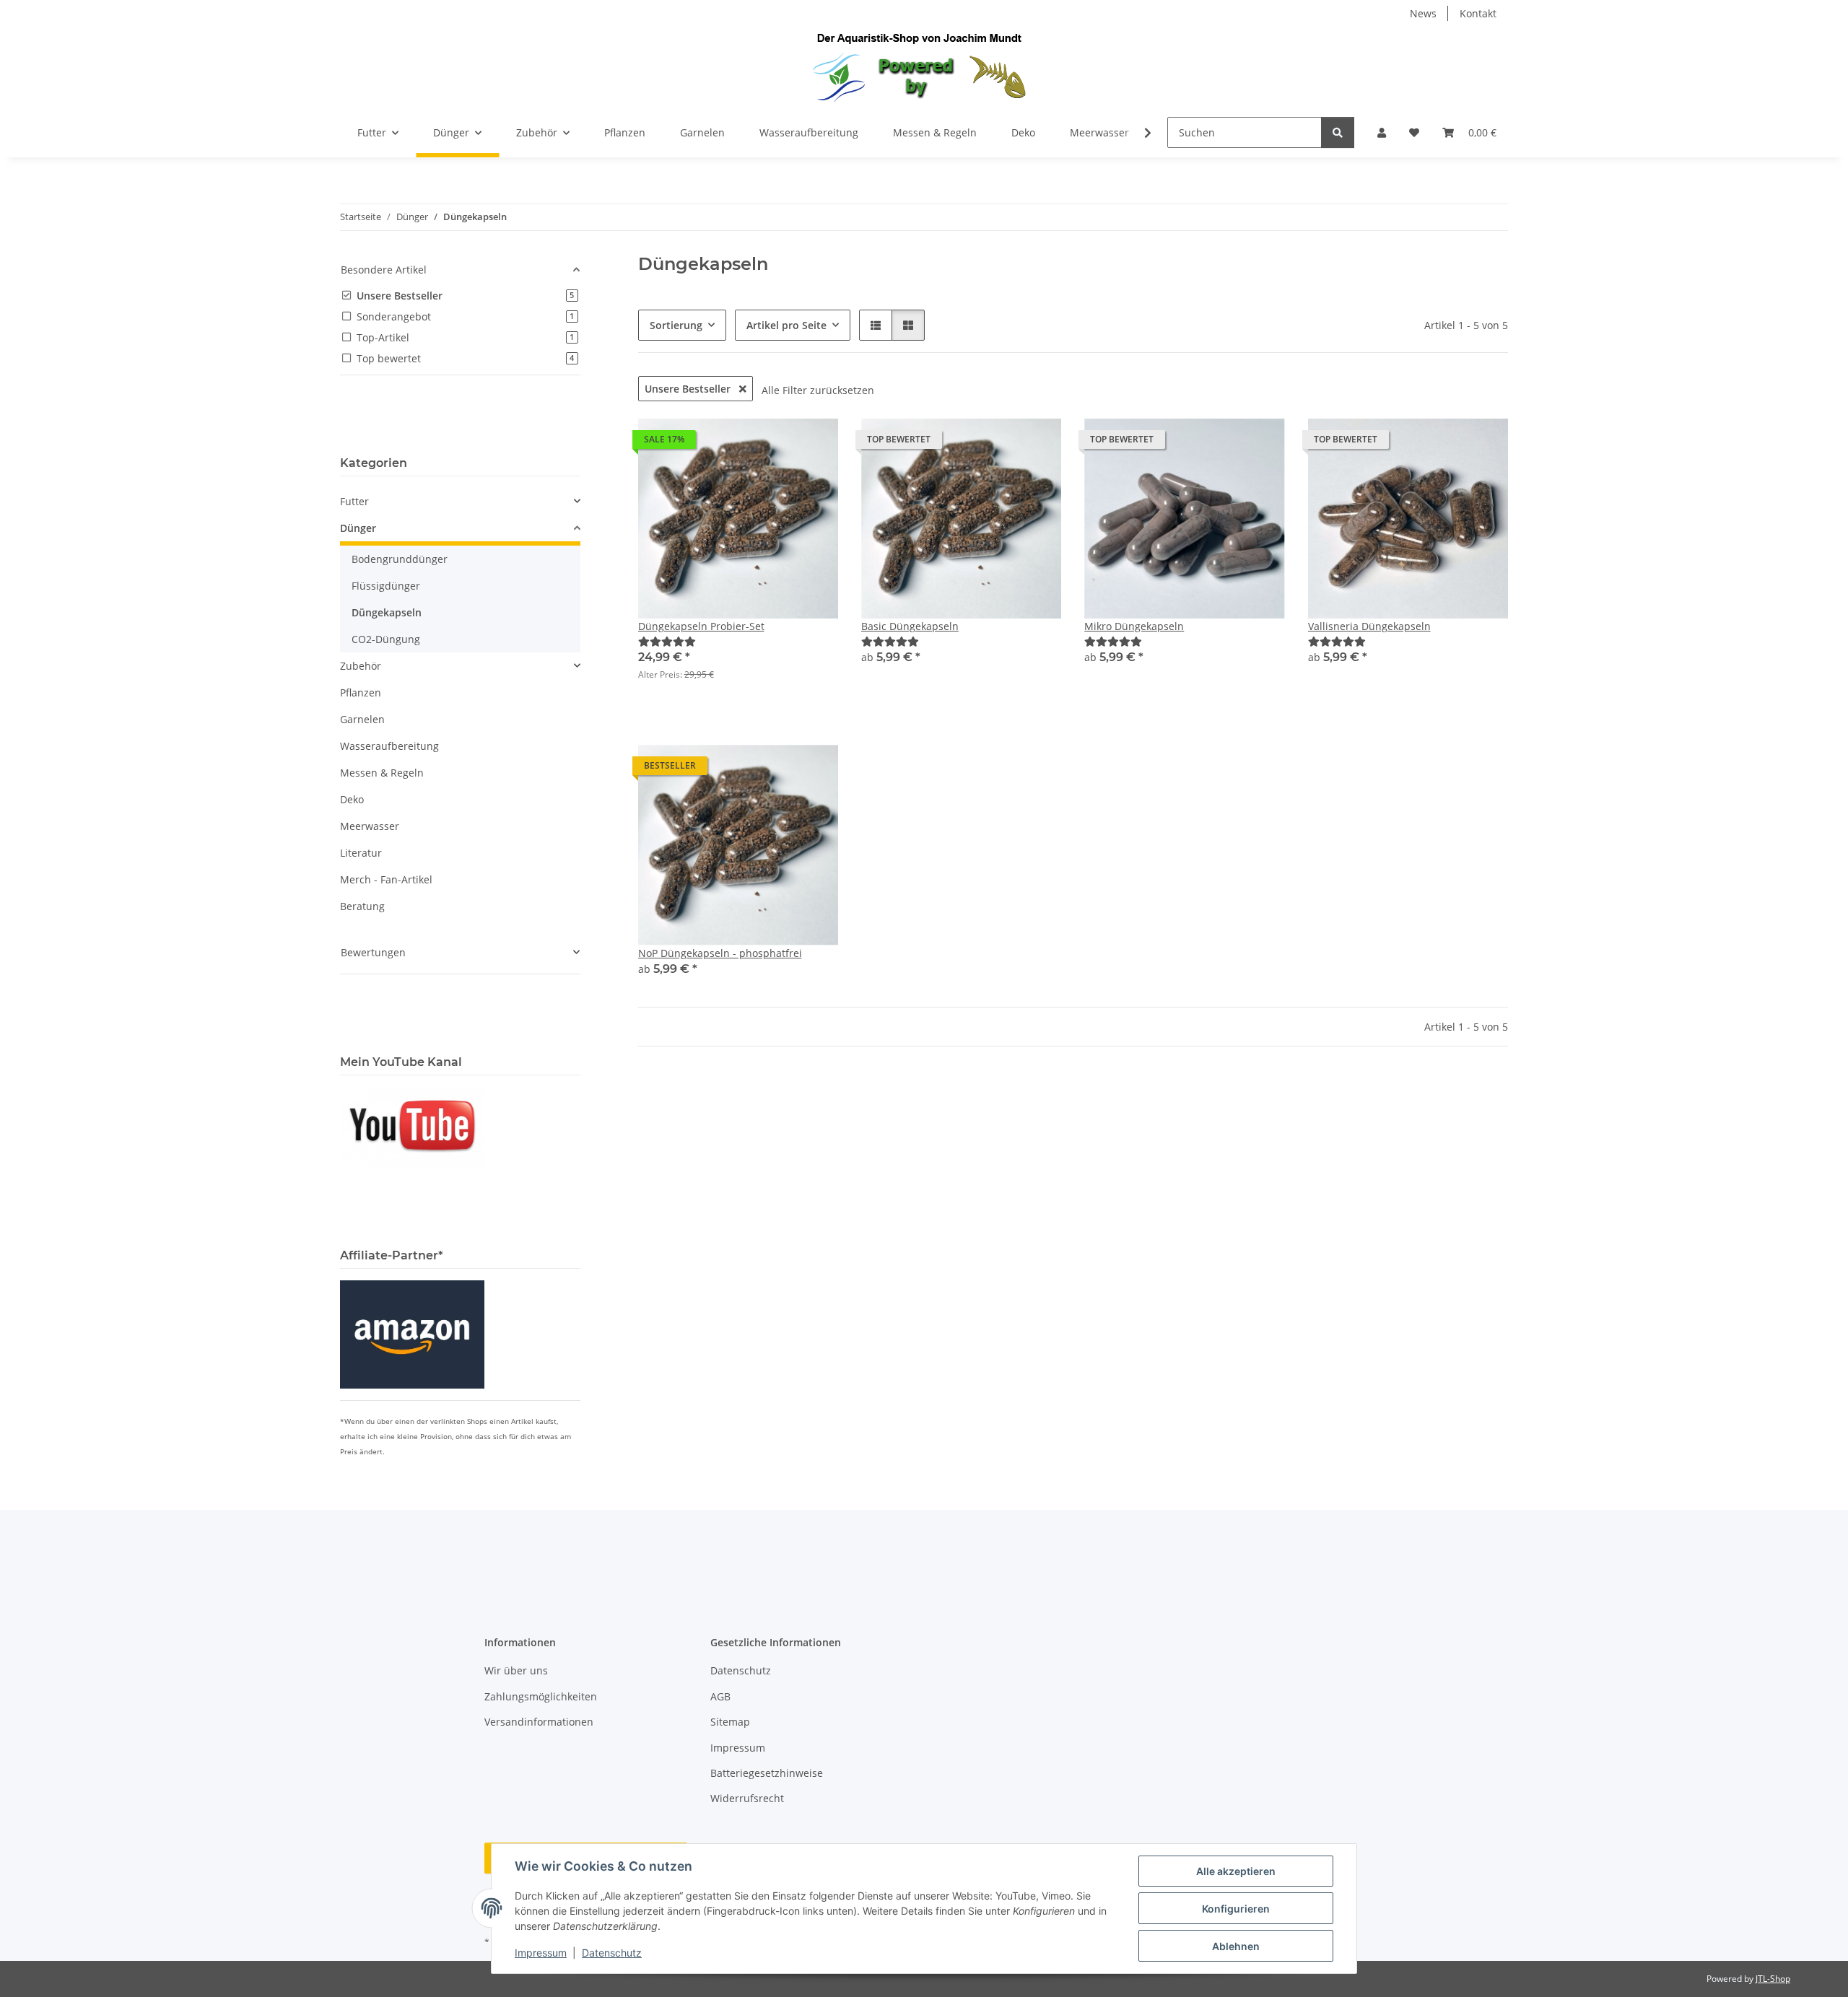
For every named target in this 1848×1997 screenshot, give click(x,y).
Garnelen (362, 719)
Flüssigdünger (386, 586)
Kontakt (1478, 13)
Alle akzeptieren (1236, 1871)
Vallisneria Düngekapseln (1369, 626)
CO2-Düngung (386, 639)
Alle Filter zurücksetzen (818, 390)
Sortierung (676, 325)
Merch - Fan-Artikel (386, 879)
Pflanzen (361, 692)
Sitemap (730, 1722)
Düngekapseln (387, 612)
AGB (720, 1696)
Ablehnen (1236, 1946)
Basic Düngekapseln (910, 626)
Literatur (361, 853)
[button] (1382, 132)
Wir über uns (516, 1670)
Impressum (541, 1953)
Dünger (358, 528)
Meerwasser (370, 826)
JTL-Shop (1773, 1979)
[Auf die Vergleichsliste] (776, 443)
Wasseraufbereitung (389, 746)
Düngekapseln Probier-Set (701, 626)
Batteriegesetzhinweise (767, 1773)
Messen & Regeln (382, 773)
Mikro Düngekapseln (1134, 626)
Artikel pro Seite (786, 325)
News (1423, 13)
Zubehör (361, 666)
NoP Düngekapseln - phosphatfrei (720, 953)
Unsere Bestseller (689, 389)
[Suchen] (1338, 132)
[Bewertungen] (667, 641)
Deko (352, 799)
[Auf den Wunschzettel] (814, 443)
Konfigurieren (1236, 1909)
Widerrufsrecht (747, 1798)
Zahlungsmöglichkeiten (541, 1696)
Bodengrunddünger (400, 559)
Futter (354, 501)
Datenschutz (612, 1953)
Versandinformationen (539, 1722)
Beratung (362, 906)
